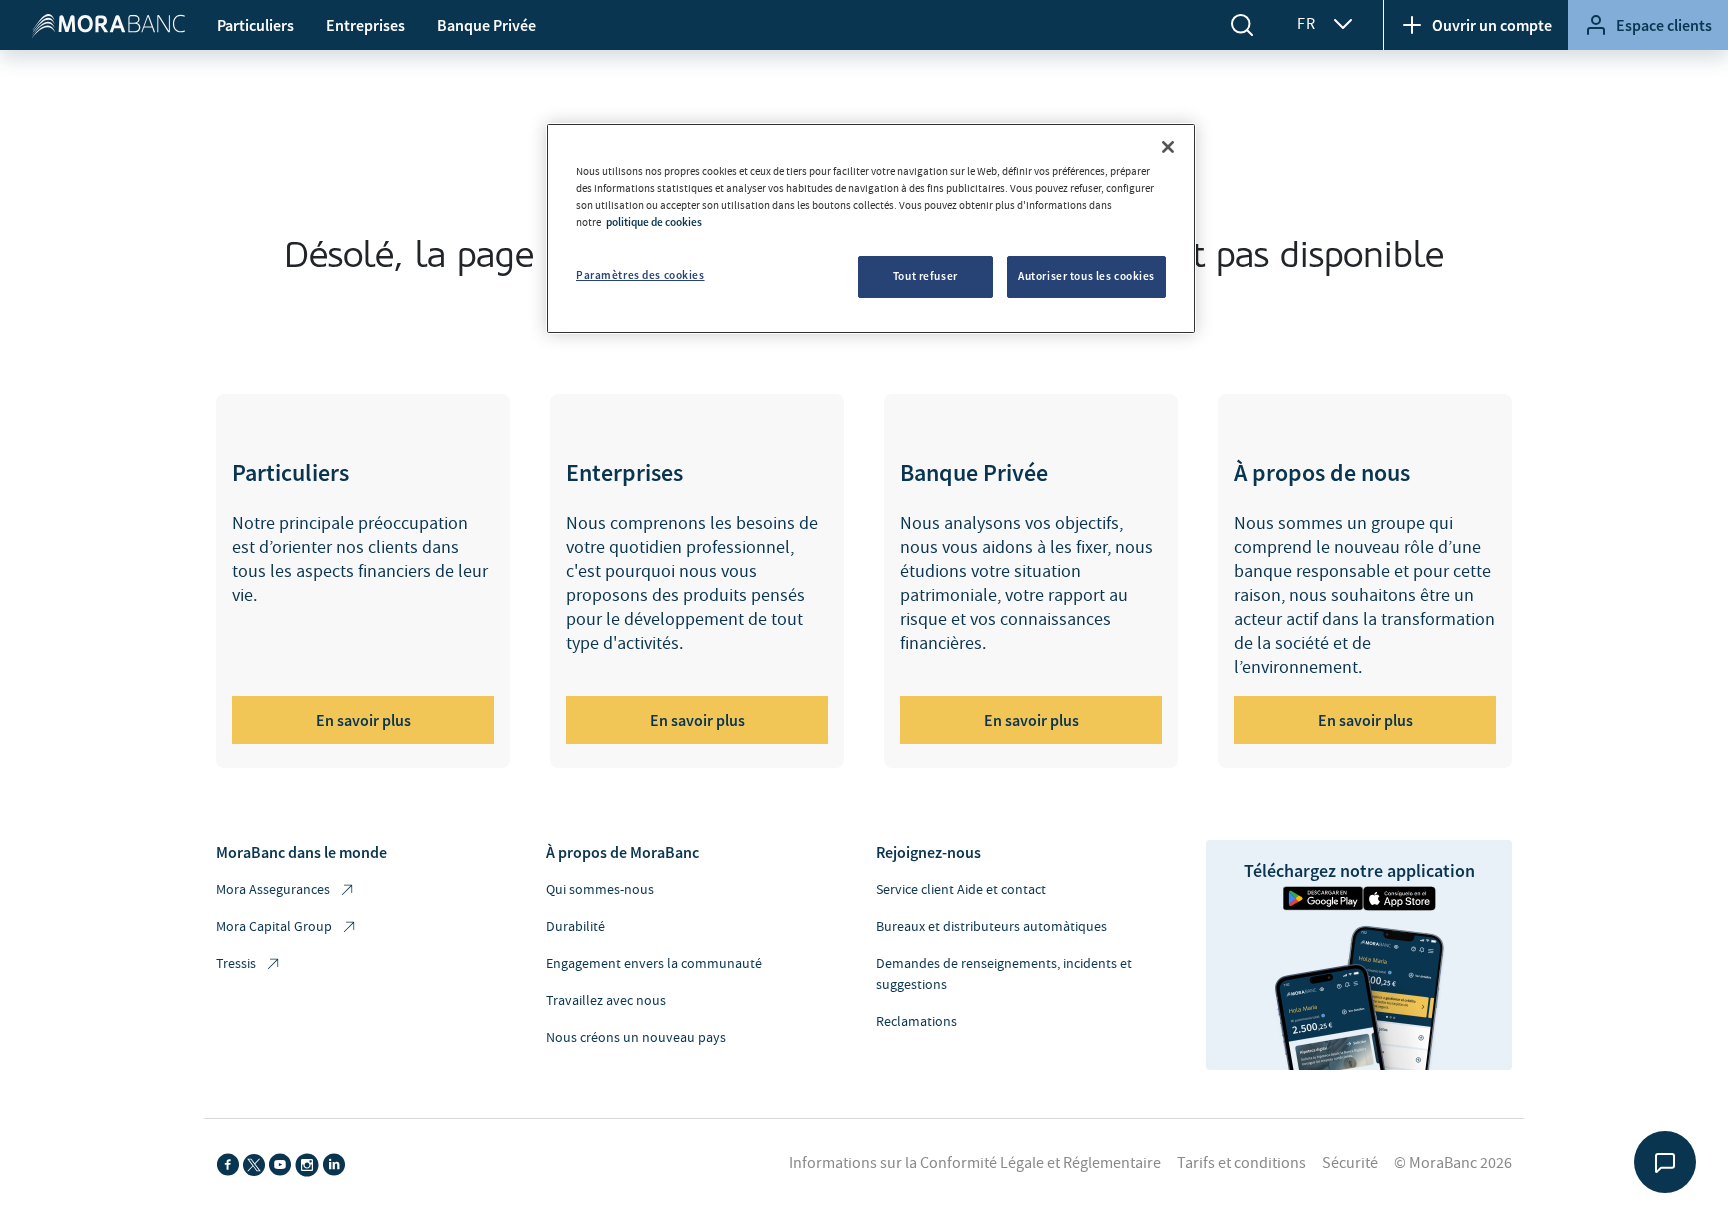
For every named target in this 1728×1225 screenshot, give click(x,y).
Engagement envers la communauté (654, 964)
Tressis (236, 964)
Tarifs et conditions (1241, 1163)
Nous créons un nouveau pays (636, 1038)
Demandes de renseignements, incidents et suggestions (1004, 974)
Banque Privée (486, 25)
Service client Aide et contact (961, 890)
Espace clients (1664, 25)
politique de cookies (654, 222)
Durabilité (575, 927)
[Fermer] (1168, 147)
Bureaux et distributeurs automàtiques (991, 927)
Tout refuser (925, 276)
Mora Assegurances (273, 890)
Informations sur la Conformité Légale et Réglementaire (975, 1163)
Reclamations (916, 1022)
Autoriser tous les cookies (1086, 276)
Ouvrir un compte (1492, 25)
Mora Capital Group (274, 927)
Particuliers (255, 25)
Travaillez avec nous (606, 1001)
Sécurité (1350, 1163)
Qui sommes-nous (600, 890)
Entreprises (365, 25)
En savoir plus (363, 720)
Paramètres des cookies (640, 275)
